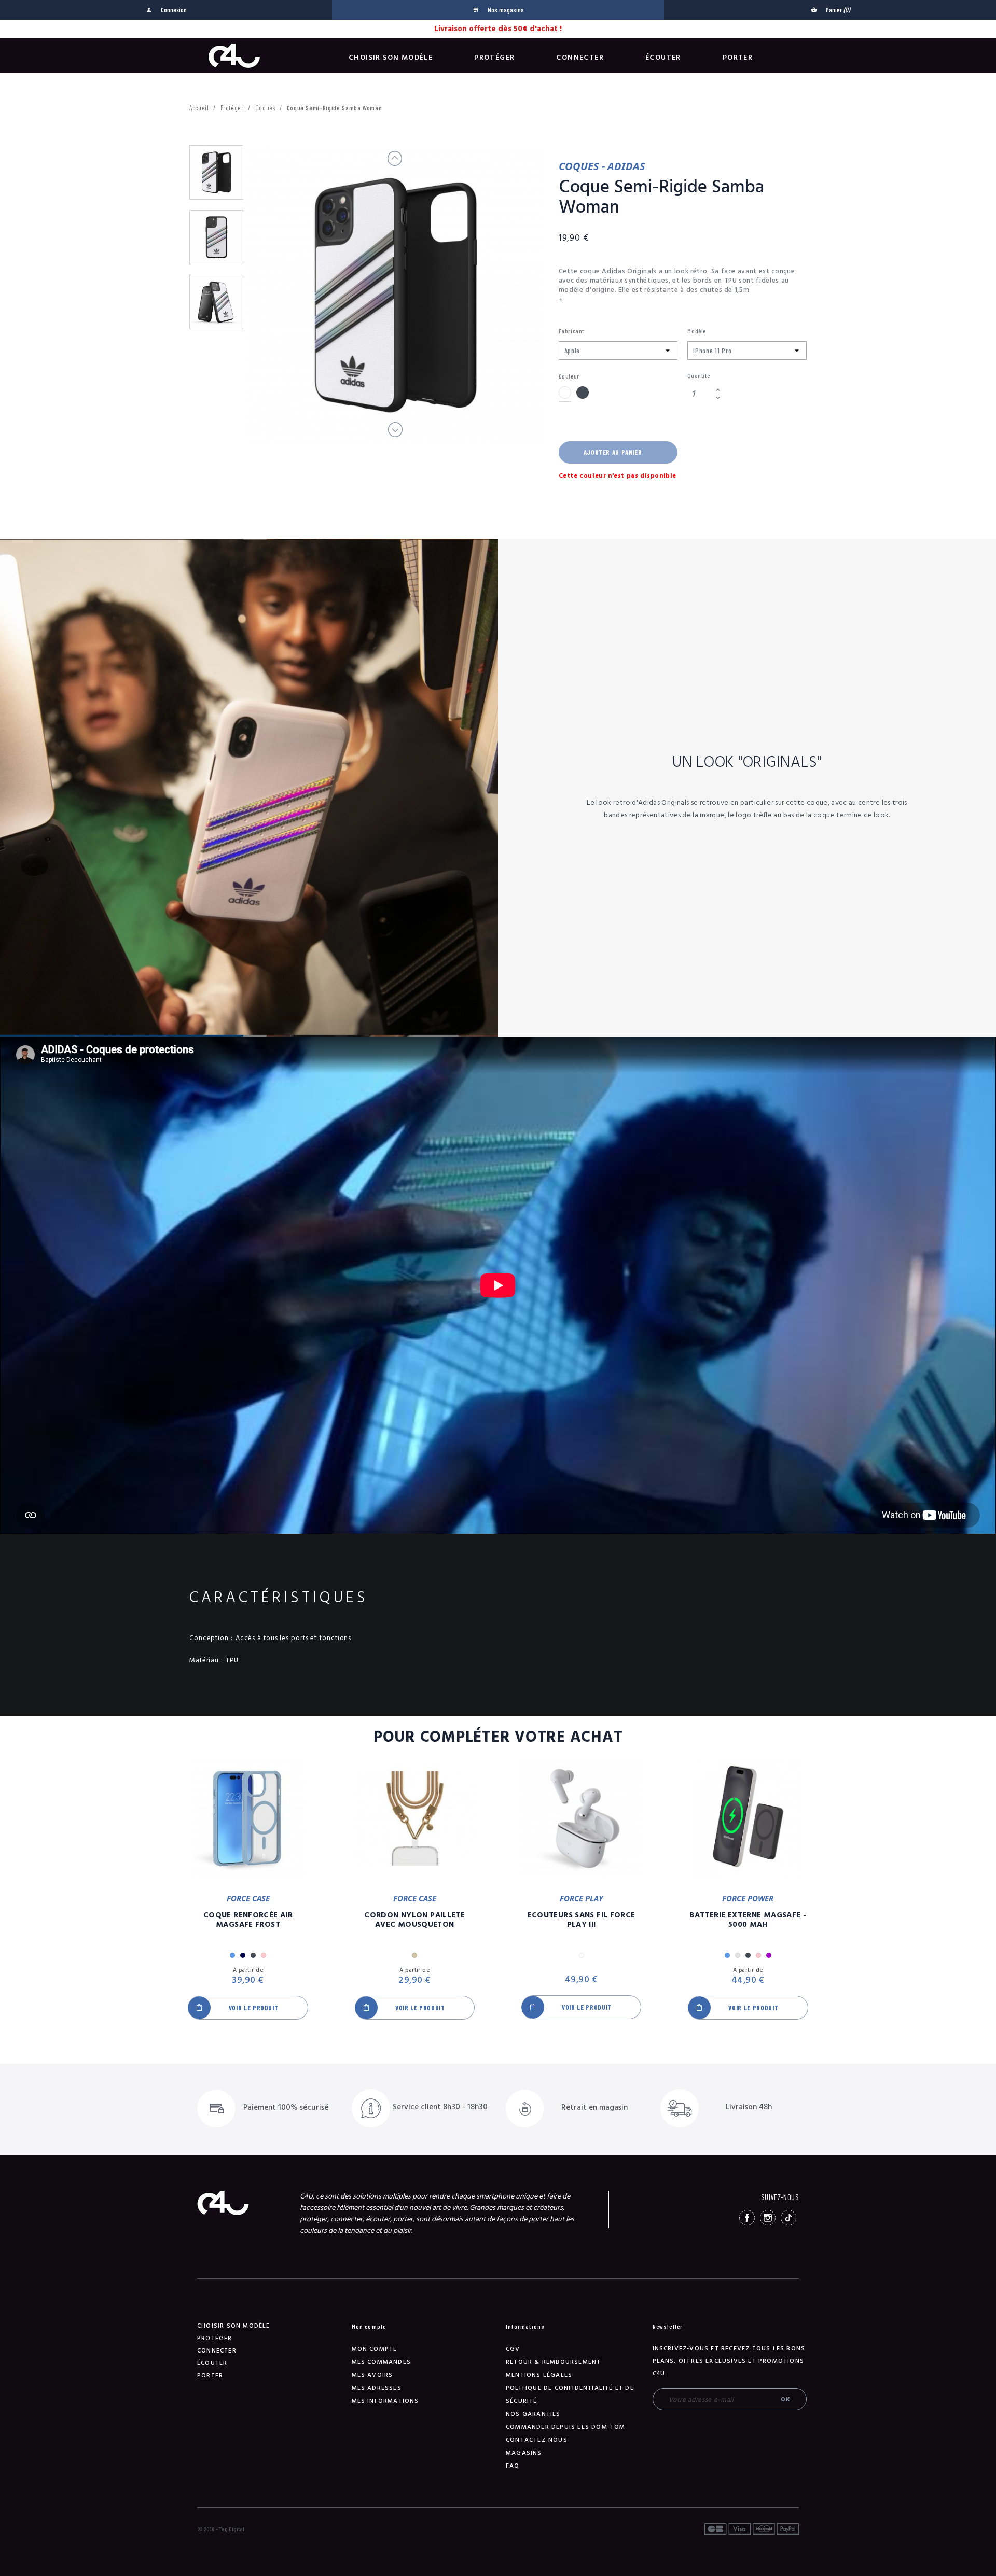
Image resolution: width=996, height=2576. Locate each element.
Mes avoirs (372, 2375)
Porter (738, 58)
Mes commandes (382, 2362)
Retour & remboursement (553, 2362)
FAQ (513, 2466)
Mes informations (385, 2401)
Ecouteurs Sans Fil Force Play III (582, 1920)
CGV (513, 2349)
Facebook (747, 2218)
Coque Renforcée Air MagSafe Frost (248, 1920)
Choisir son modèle (391, 58)
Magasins (524, 2453)
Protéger (494, 58)
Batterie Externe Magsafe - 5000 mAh (748, 1920)
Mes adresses (377, 2388)
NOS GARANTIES (533, 2414)
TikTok (789, 2218)
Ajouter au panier (613, 452)
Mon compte (375, 2349)
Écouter (663, 58)
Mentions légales (539, 2375)
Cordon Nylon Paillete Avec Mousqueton (414, 1920)
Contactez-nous (537, 2440)
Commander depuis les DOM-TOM (566, 2427)
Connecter (580, 58)
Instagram (768, 2218)
